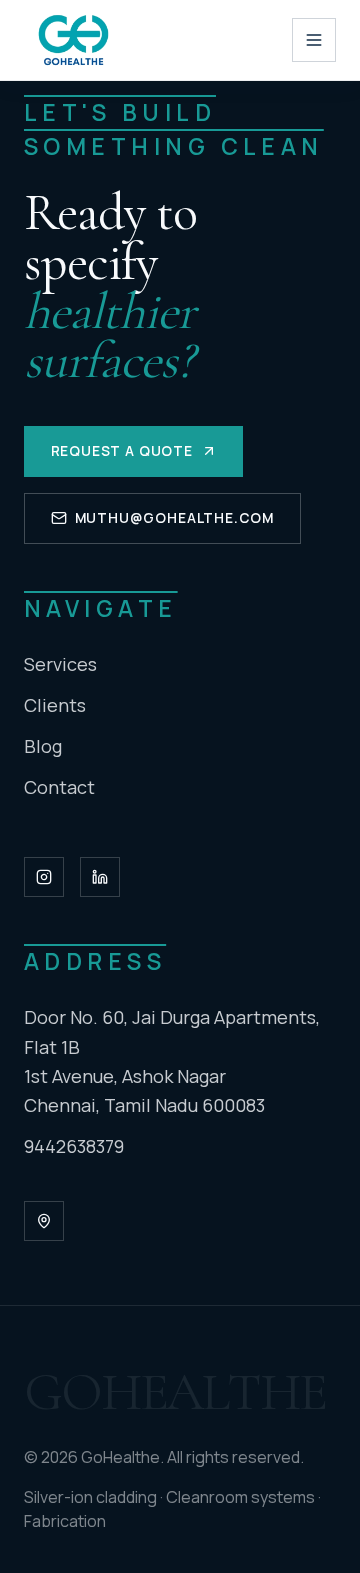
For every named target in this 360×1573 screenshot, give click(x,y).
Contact (59, 787)
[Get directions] (44, 1221)
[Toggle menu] (314, 40)
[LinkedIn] (100, 877)
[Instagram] (44, 877)
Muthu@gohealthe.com (175, 518)
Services (60, 664)
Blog (43, 746)
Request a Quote (122, 451)
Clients (55, 705)
